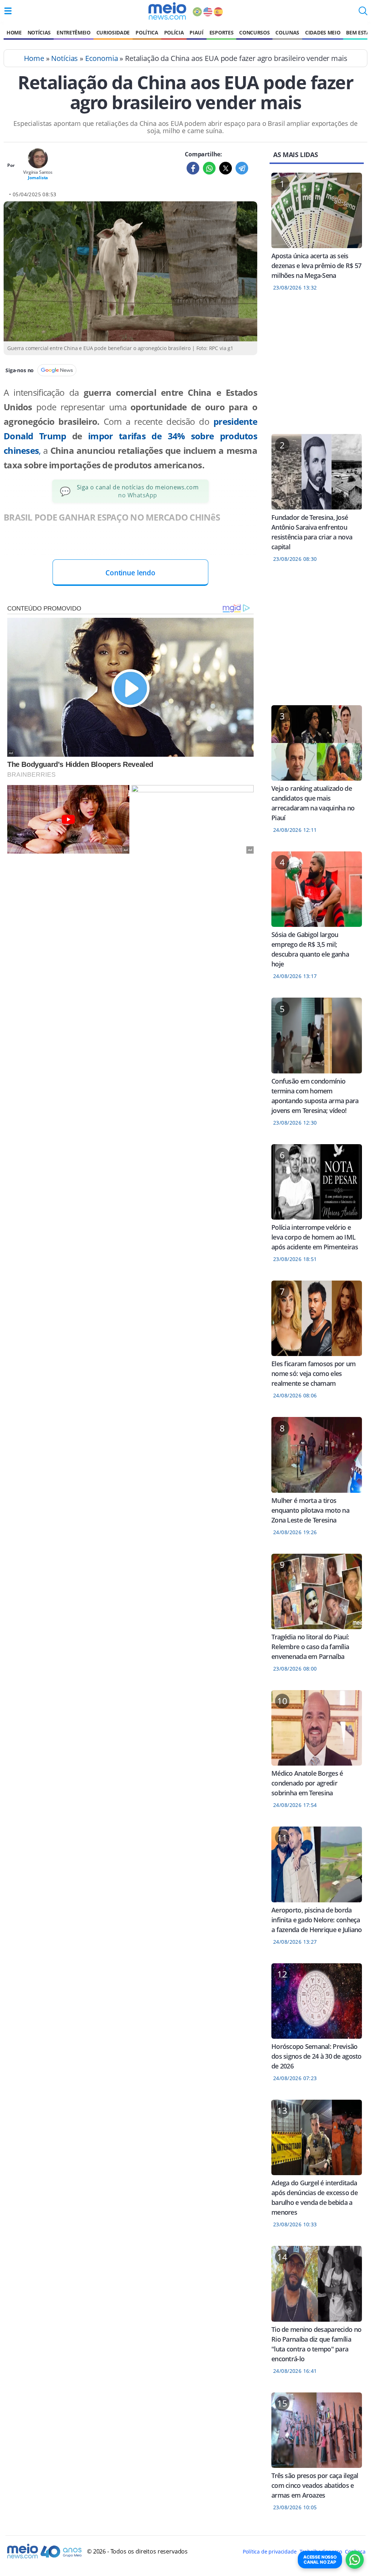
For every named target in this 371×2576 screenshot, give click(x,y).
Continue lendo (130, 573)
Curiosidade (113, 32)
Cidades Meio (323, 32)
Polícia (174, 32)
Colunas (287, 32)
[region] (317, 367)
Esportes (221, 32)
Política (147, 32)
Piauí (196, 32)
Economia (102, 58)
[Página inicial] (167, 11)
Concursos (254, 32)
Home (14, 32)
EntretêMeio (73, 32)
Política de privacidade (270, 2552)
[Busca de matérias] (363, 13)
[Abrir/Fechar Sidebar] (8, 11)
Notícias (39, 32)
